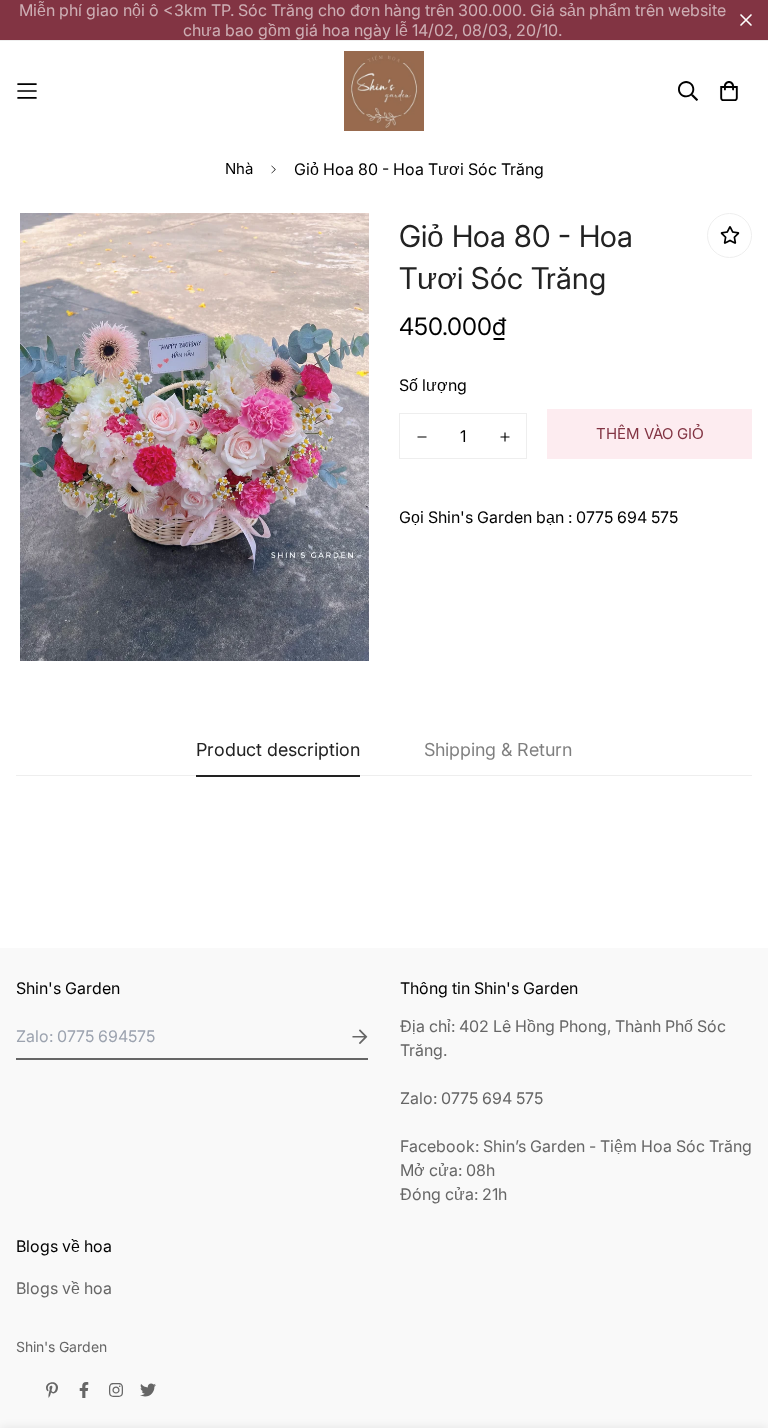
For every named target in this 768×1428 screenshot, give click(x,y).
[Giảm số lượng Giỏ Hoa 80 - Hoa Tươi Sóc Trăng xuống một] (421, 437)
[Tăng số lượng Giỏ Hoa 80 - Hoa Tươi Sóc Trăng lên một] (504, 437)
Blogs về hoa (64, 1288)
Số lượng (433, 385)
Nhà (239, 168)
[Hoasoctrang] (384, 91)
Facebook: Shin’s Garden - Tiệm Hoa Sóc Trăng (576, 1146)
